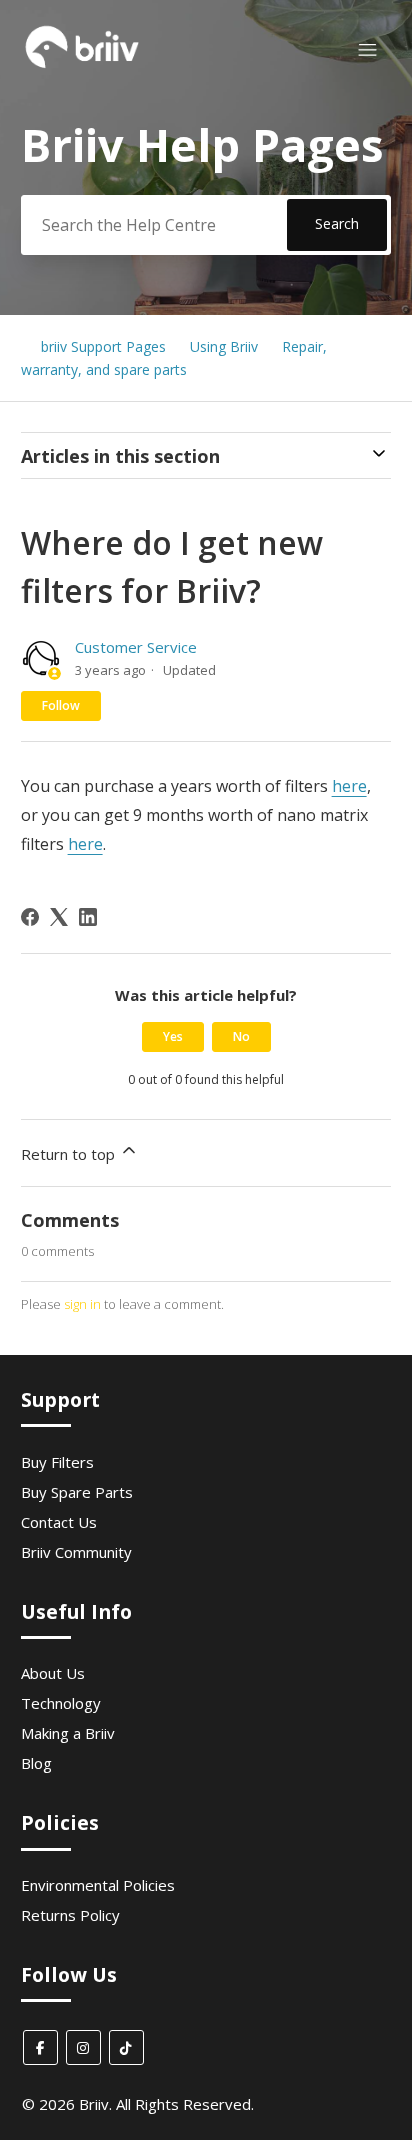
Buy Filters (57, 1462)
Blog (36, 1763)
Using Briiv (224, 346)
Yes (173, 1036)
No (241, 1036)
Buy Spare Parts (77, 1492)
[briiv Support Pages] (83, 66)
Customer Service (136, 647)
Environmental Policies (98, 1885)
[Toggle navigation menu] (367, 50)
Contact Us (59, 1522)
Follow (61, 705)
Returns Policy (70, 1915)
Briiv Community (76, 1552)
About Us (53, 1673)
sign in (82, 1304)
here (349, 786)
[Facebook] (30, 917)
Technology (61, 1703)
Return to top (70, 1154)
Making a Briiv (68, 1733)
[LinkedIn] (88, 917)
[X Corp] (59, 917)
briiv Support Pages (103, 346)
